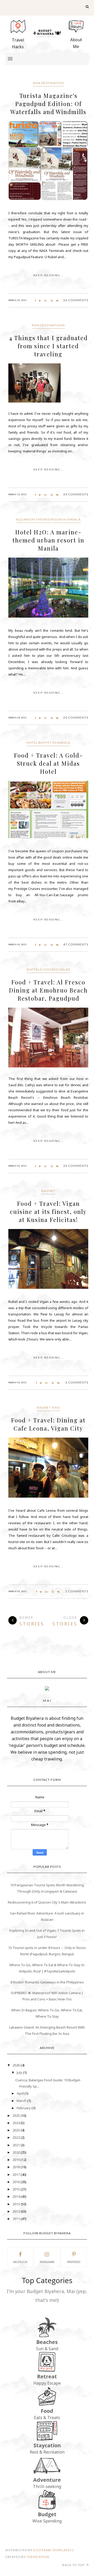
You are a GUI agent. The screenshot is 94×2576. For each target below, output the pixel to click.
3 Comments (77, 1382)
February (24, 2108)
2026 (17, 2065)
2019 (17, 2160)
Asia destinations (48, 325)
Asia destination (48, 83)
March (22, 2101)
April (21, 2093)
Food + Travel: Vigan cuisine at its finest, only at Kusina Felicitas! (48, 1212)
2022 (17, 2137)
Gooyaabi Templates (52, 2550)
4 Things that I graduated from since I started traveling (48, 346)
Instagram (47, 2262)
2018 (17, 2167)
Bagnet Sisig (48, 1407)
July (20, 2072)
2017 (17, 2175)
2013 (17, 2204)
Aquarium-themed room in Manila (48, 519)
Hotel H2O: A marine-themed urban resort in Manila (48, 540)
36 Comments (76, 300)
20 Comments (76, 717)
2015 (17, 2189)
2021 (17, 2145)
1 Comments (77, 1591)
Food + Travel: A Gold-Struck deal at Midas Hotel (48, 763)
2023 (17, 2130)
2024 (17, 2123)
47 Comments (76, 944)
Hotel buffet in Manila (48, 743)
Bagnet (48, 1191)
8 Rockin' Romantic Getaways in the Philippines (47, 1982)
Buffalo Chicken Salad (48, 969)
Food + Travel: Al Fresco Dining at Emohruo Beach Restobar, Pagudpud (48, 990)
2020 (17, 2152)
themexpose (38, 2557)
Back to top (74, 2565)
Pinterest (74, 2262)
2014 (17, 2196)
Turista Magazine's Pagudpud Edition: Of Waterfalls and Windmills (48, 104)
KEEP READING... (48, 275)
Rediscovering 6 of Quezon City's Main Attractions (47, 1902)
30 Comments (76, 1166)
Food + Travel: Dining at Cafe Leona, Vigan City (48, 1424)
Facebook (20, 2262)
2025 (17, 2116)
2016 (17, 2182)
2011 (17, 2219)
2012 (17, 2211)
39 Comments (76, 494)
